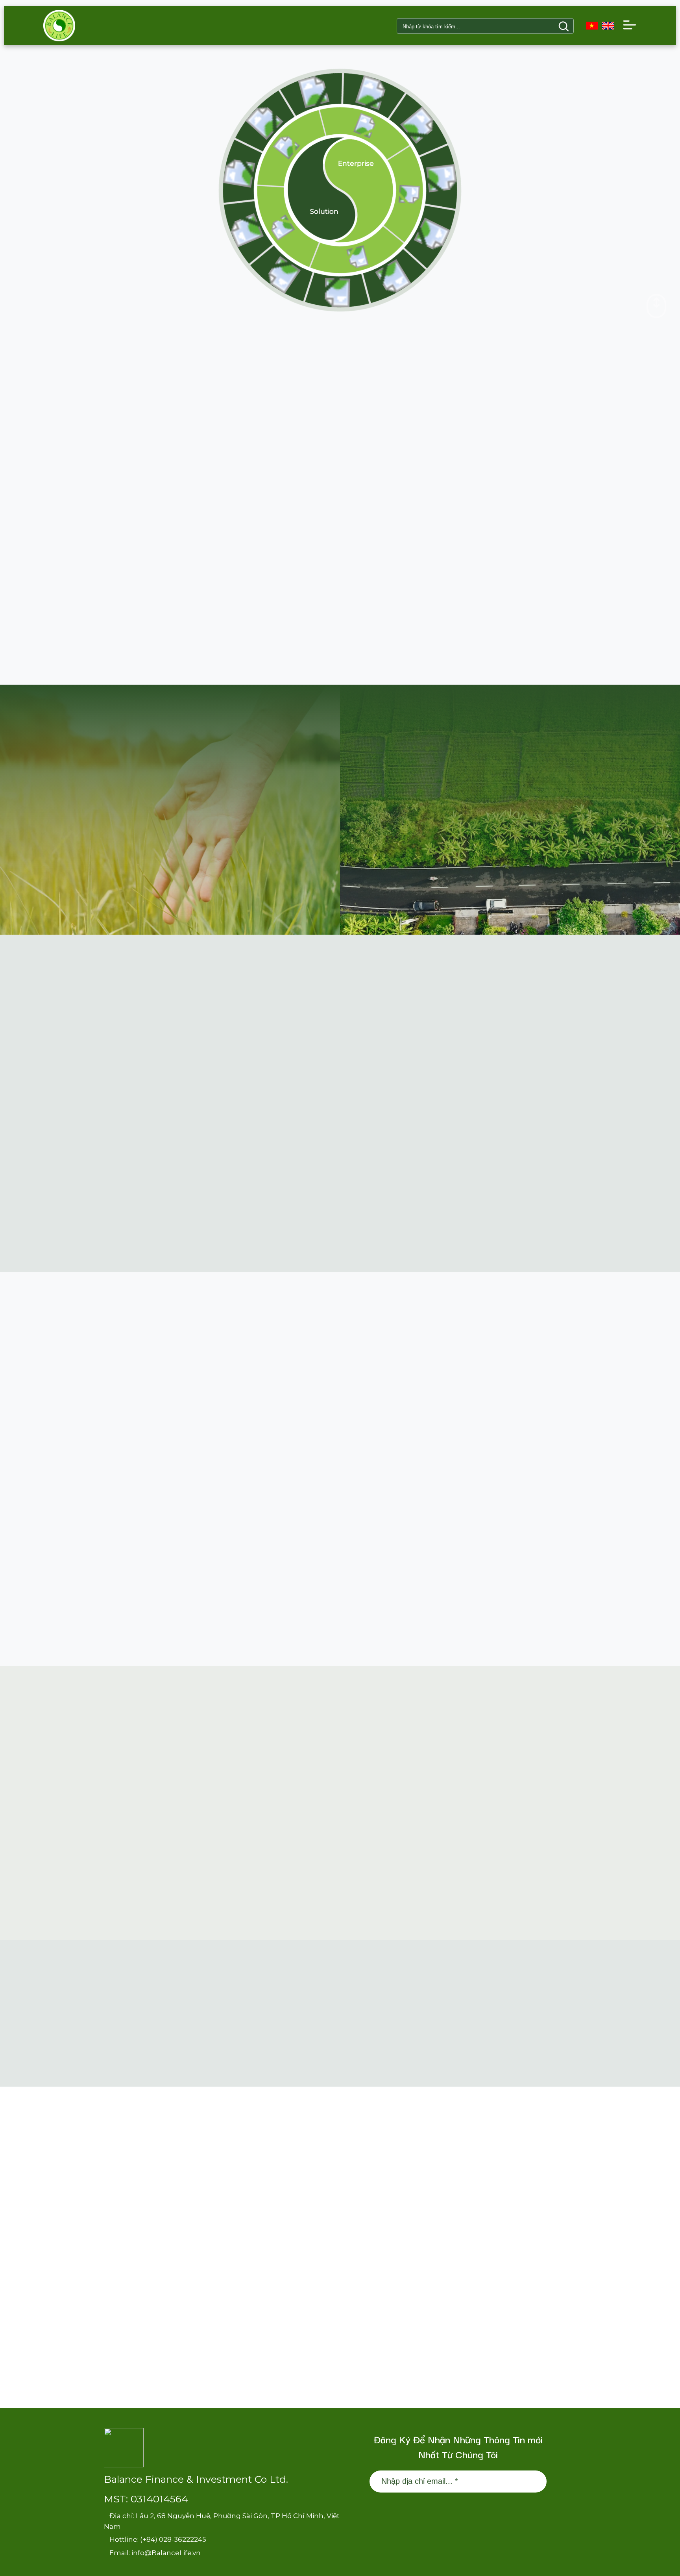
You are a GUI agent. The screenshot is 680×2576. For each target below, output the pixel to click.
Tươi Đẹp (364, 1342)
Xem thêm (558, 2054)
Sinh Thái (254, 1342)
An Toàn (309, 1342)
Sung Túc (473, 1342)
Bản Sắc (418, 1342)
